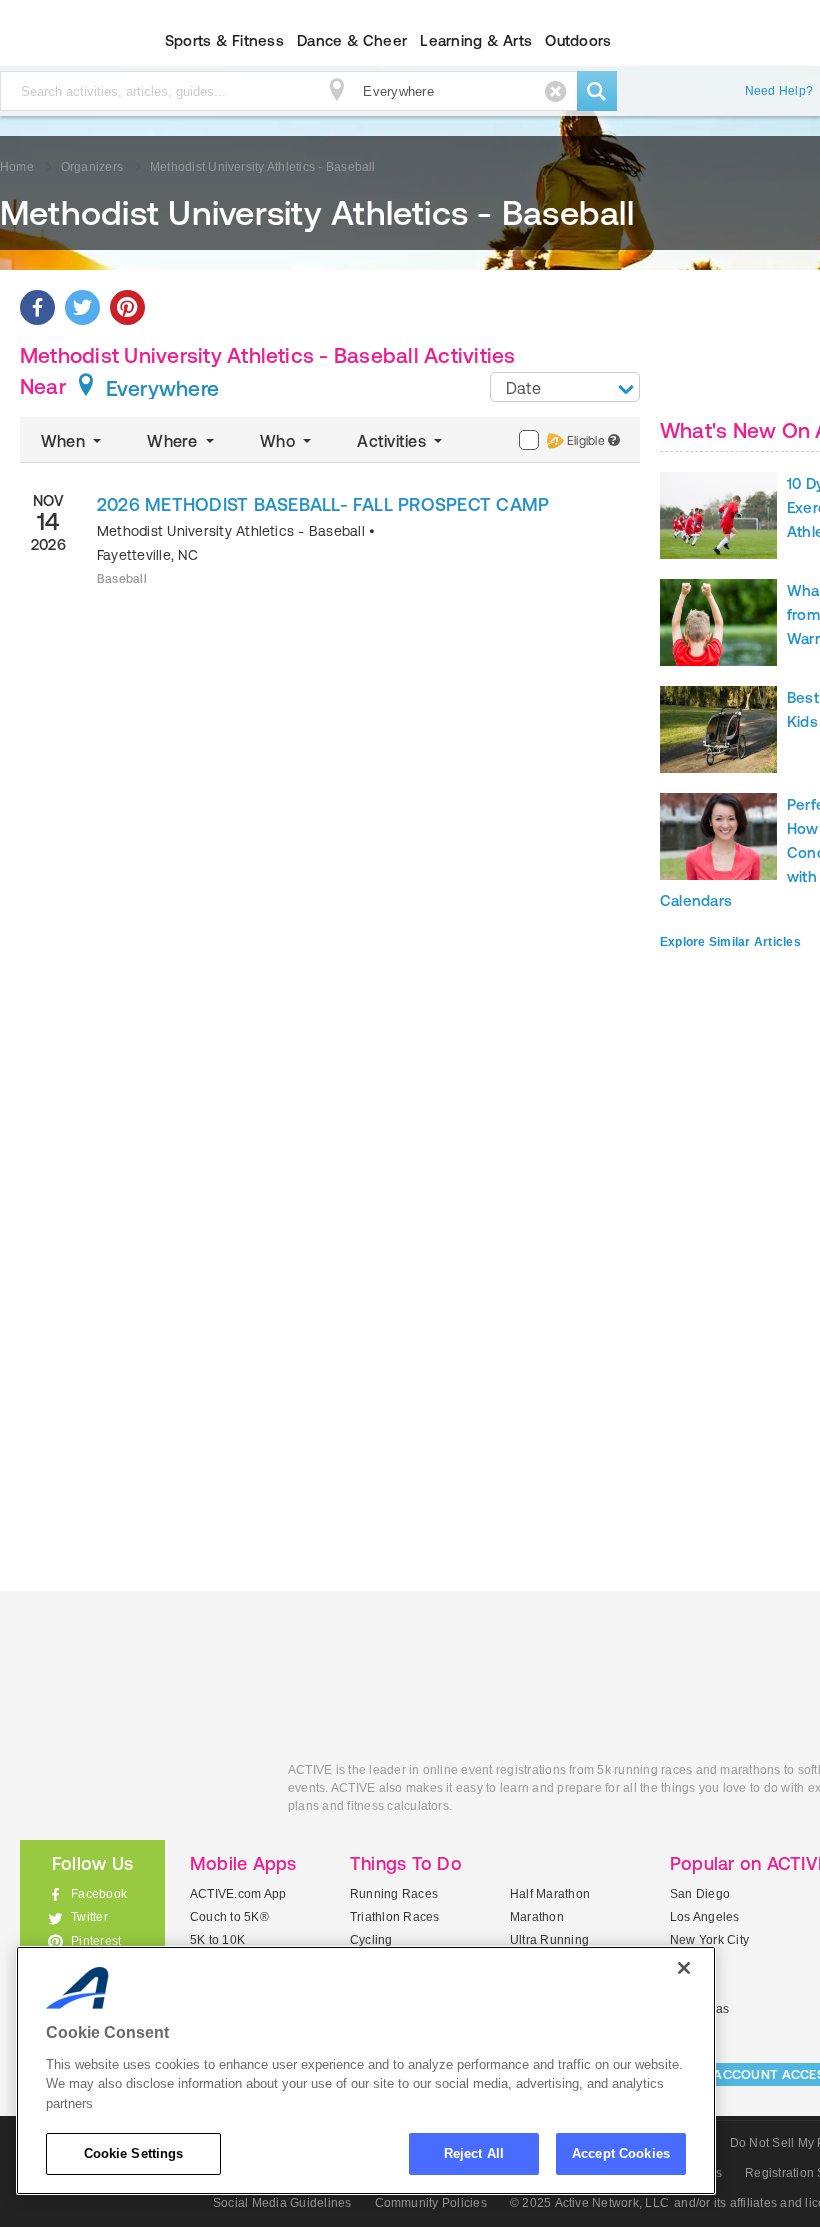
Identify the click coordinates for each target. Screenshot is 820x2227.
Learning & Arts (476, 40)
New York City (709, 1940)
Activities (393, 441)
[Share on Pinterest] (127, 307)
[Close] (684, 1968)
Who (279, 441)
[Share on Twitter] (82, 307)
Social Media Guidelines (282, 2203)
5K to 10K (217, 1940)
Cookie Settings (134, 2153)
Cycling (371, 1940)
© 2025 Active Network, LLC (589, 2203)
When (65, 441)
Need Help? (779, 91)
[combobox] (565, 387)
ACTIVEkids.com (139, 1792)
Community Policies (431, 2203)
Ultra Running (549, 1940)
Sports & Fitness (224, 40)
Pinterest (96, 1941)
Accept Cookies (621, 2153)
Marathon (537, 1917)
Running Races (394, 1894)
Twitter (89, 1917)
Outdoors (578, 40)
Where (174, 441)
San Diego (700, 1894)
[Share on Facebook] (37, 307)
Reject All (474, 2153)
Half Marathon (550, 1894)
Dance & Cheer (352, 40)
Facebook (99, 1894)
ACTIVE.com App (238, 1894)
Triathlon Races (395, 1917)
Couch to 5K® (229, 1917)
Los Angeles (705, 1917)
